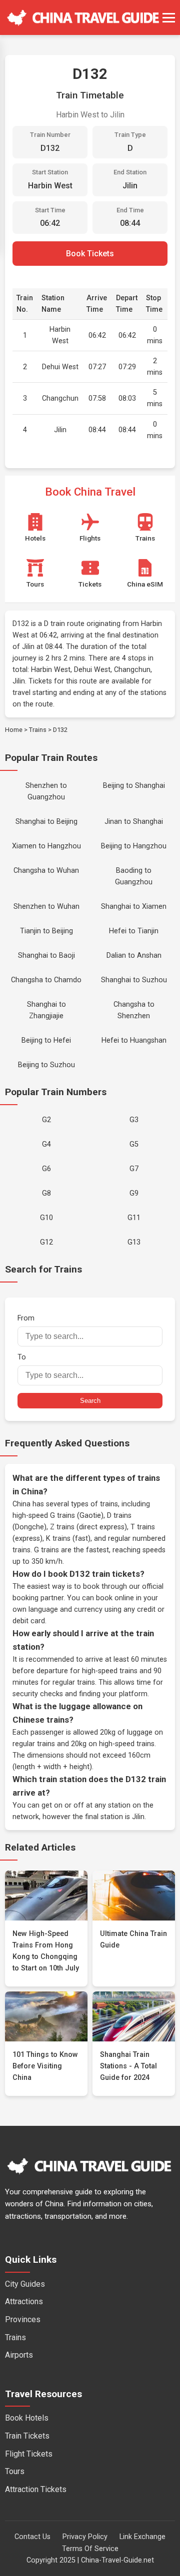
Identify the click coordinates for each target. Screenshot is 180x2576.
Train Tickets (27, 2436)
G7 (134, 1169)
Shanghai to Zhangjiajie (46, 1010)
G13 (134, 1242)
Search (90, 1401)
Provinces (23, 2319)
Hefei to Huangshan (134, 1040)
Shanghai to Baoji (46, 956)
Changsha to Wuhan (46, 871)
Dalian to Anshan (134, 956)
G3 (134, 1120)
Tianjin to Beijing (46, 931)
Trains (38, 730)
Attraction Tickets (36, 2489)
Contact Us (32, 2537)
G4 (46, 1144)
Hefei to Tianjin (134, 931)
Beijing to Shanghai (134, 786)
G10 (46, 1218)
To (22, 1357)
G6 (46, 1169)
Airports (19, 2355)
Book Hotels (27, 2418)
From (26, 1318)
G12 (46, 1242)
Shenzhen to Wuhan (46, 907)
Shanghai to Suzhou (134, 980)
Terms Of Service (90, 2549)
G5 (134, 1144)
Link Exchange (142, 2537)
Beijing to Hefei (46, 1040)
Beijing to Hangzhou (134, 846)
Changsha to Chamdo (46, 980)
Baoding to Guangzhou (134, 876)
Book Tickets (90, 254)
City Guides (25, 2284)
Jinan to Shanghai (134, 822)
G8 (46, 1193)
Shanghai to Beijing (46, 822)
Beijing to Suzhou (46, 1065)
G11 (134, 1218)
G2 (46, 1120)
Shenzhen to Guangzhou (46, 791)
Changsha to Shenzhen (134, 1010)
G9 (134, 1193)
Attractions (24, 2301)
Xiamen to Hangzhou (46, 846)
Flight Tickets (29, 2454)
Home (14, 730)
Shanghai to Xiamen (134, 907)
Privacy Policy (85, 2537)
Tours (15, 2471)
